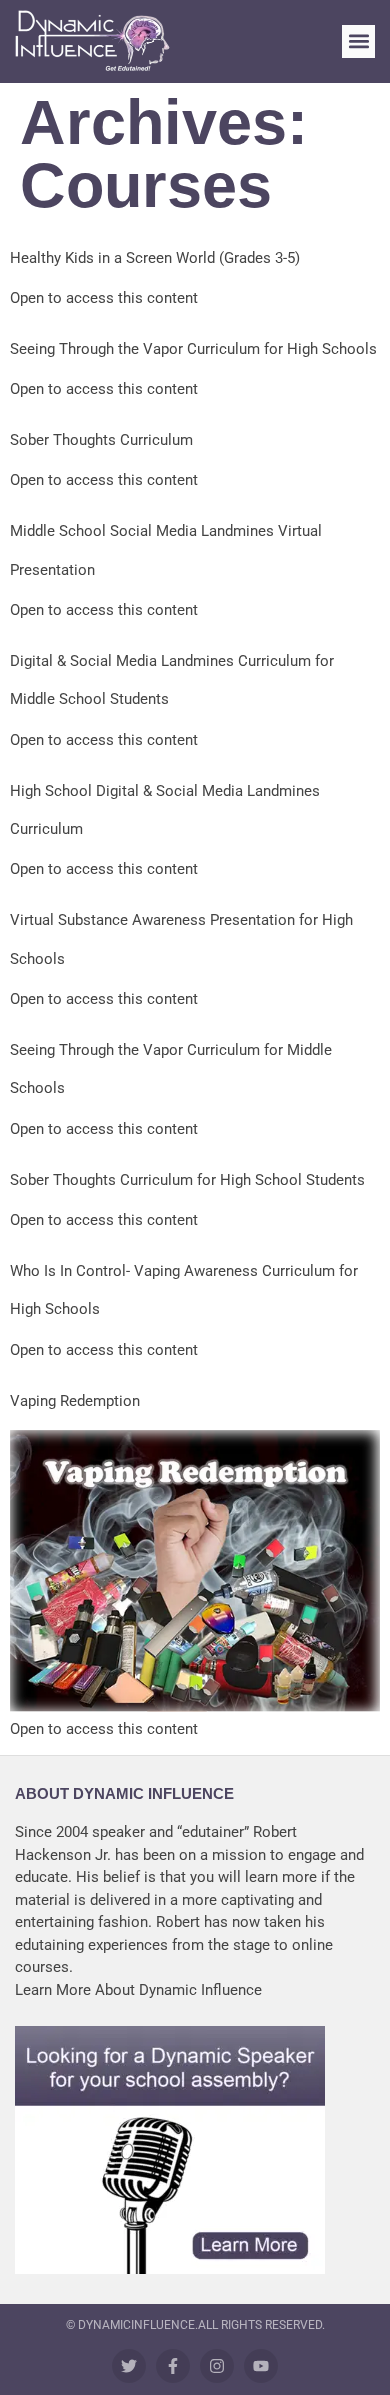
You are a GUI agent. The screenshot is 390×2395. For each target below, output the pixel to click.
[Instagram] (217, 2366)
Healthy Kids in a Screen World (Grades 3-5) (155, 258)
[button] (358, 41)
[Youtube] (261, 2366)
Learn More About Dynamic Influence (138, 1990)
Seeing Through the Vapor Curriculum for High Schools (193, 349)
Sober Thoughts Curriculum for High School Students (187, 1180)
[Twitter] (129, 2366)
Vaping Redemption (75, 1401)
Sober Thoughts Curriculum (101, 440)
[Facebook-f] (173, 2366)
